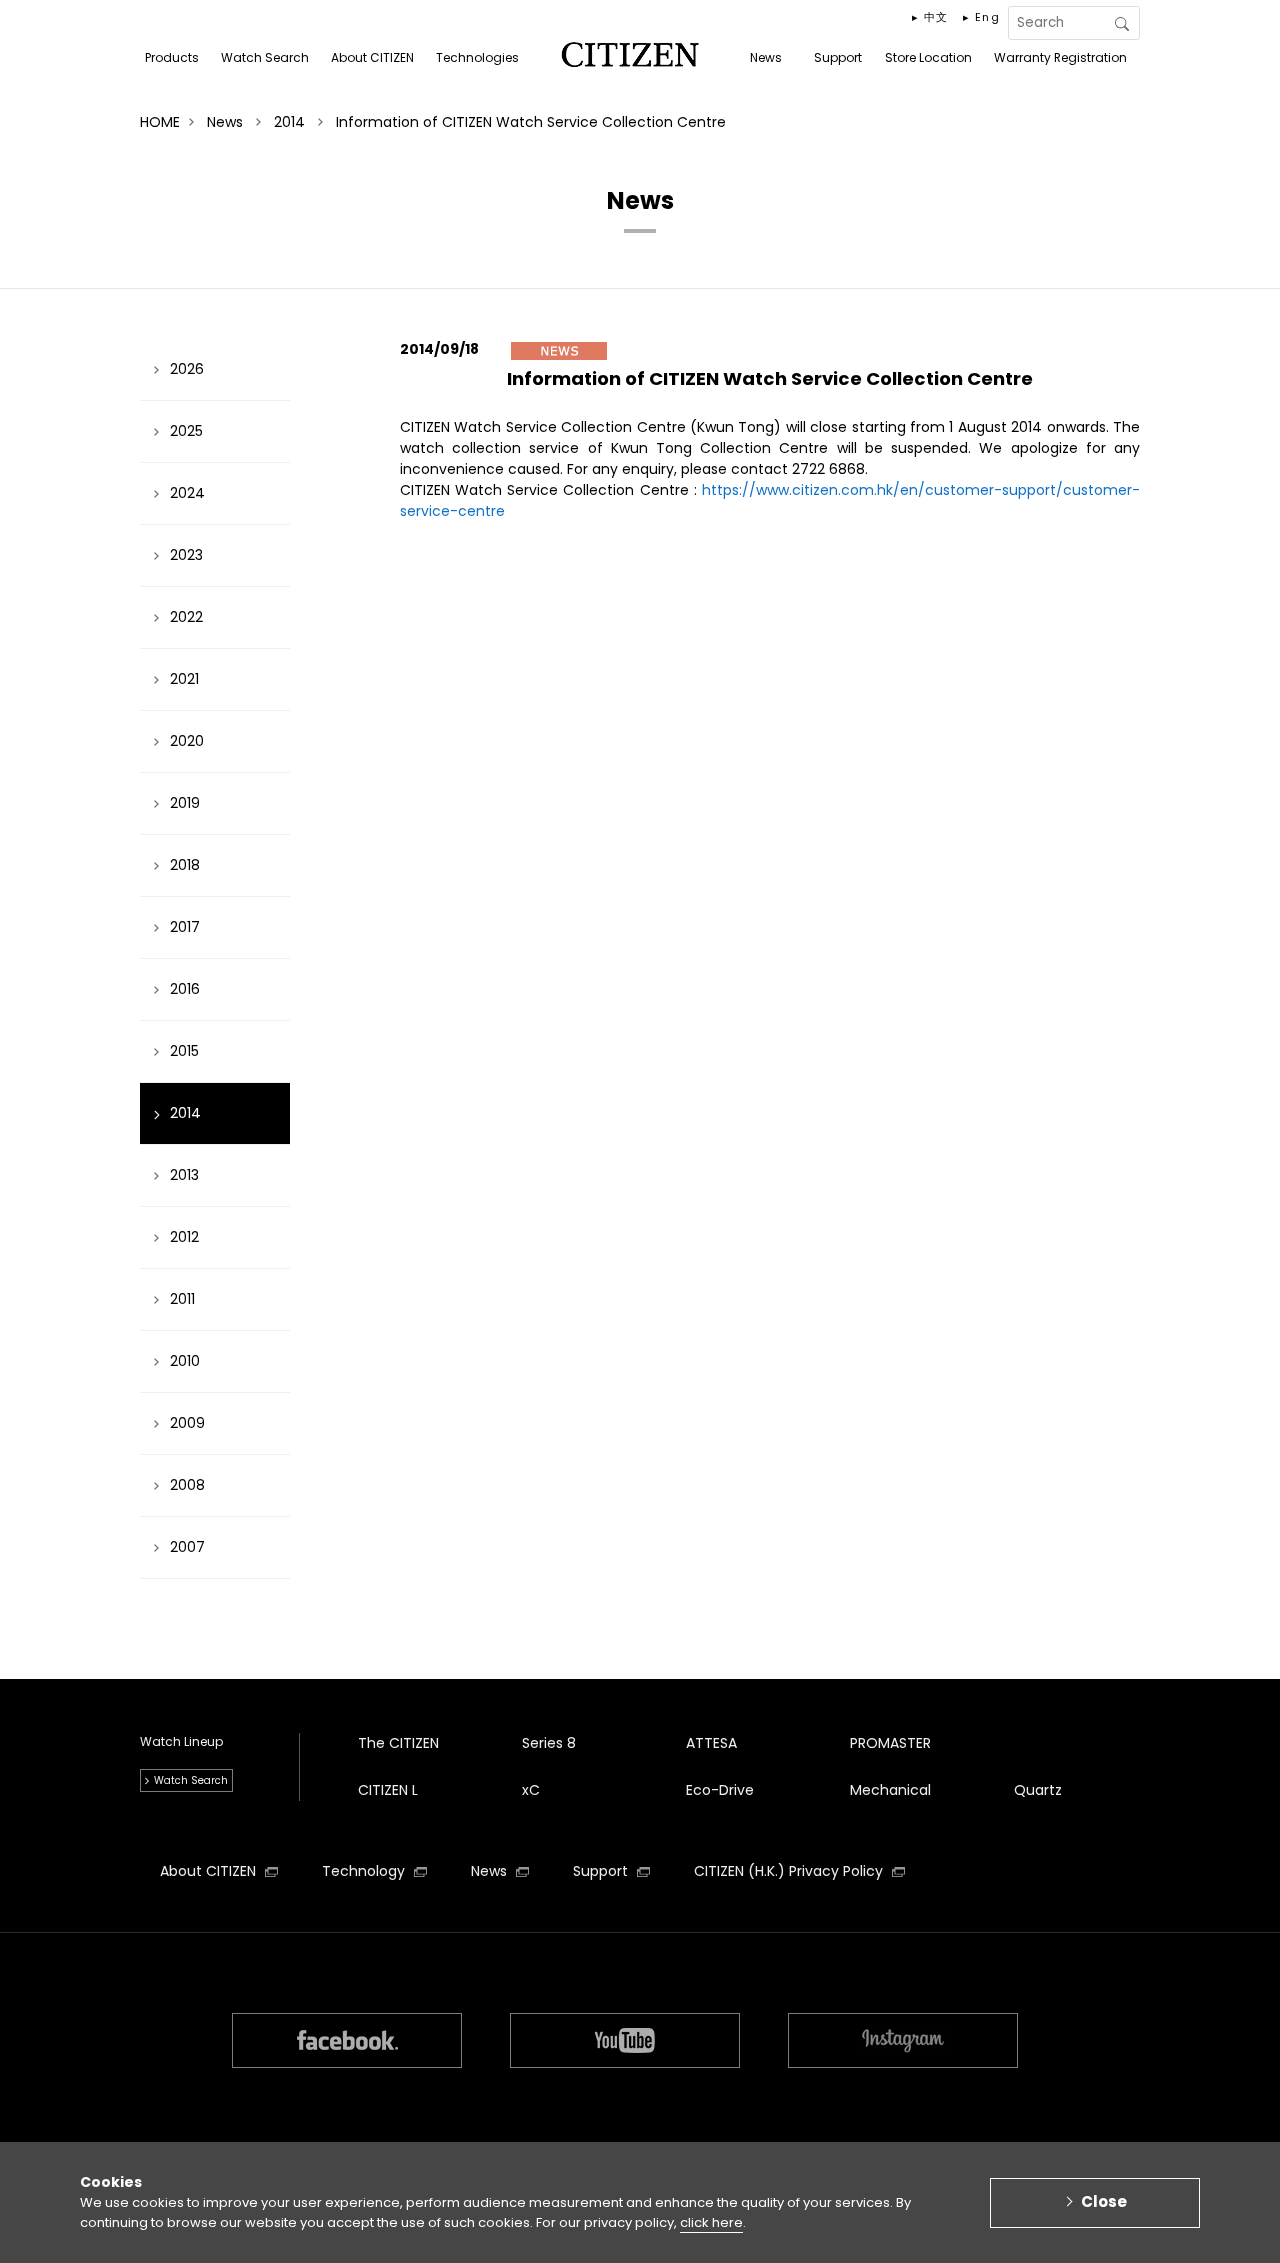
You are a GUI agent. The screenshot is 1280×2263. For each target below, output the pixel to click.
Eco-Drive (720, 1790)
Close (1104, 2201)
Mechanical (890, 1790)
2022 (186, 617)
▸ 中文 (930, 17)
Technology (365, 1871)
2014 (185, 1113)
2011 (182, 1299)
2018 (185, 865)
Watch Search (191, 1780)
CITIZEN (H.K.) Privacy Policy (790, 1871)
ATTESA (711, 1743)
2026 (187, 369)
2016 (185, 989)
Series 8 (549, 1743)
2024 (187, 493)
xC (531, 1790)
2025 (186, 431)
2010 (185, 1361)
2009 (187, 1423)
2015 (184, 1051)
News (491, 1871)
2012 (184, 1237)
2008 (187, 1485)
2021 (184, 679)
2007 (187, 1547)
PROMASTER (890, 1743)
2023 (186, 555)
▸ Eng (981, 17)
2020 (187, 741)
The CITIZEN (398, 1743)
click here (711, 2222)
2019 (185, 803)
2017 (185, 927)
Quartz (1038, 1790)
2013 (184, 1175)
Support (602, 1871)
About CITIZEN (210, 1871)
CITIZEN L (388, 1790)
